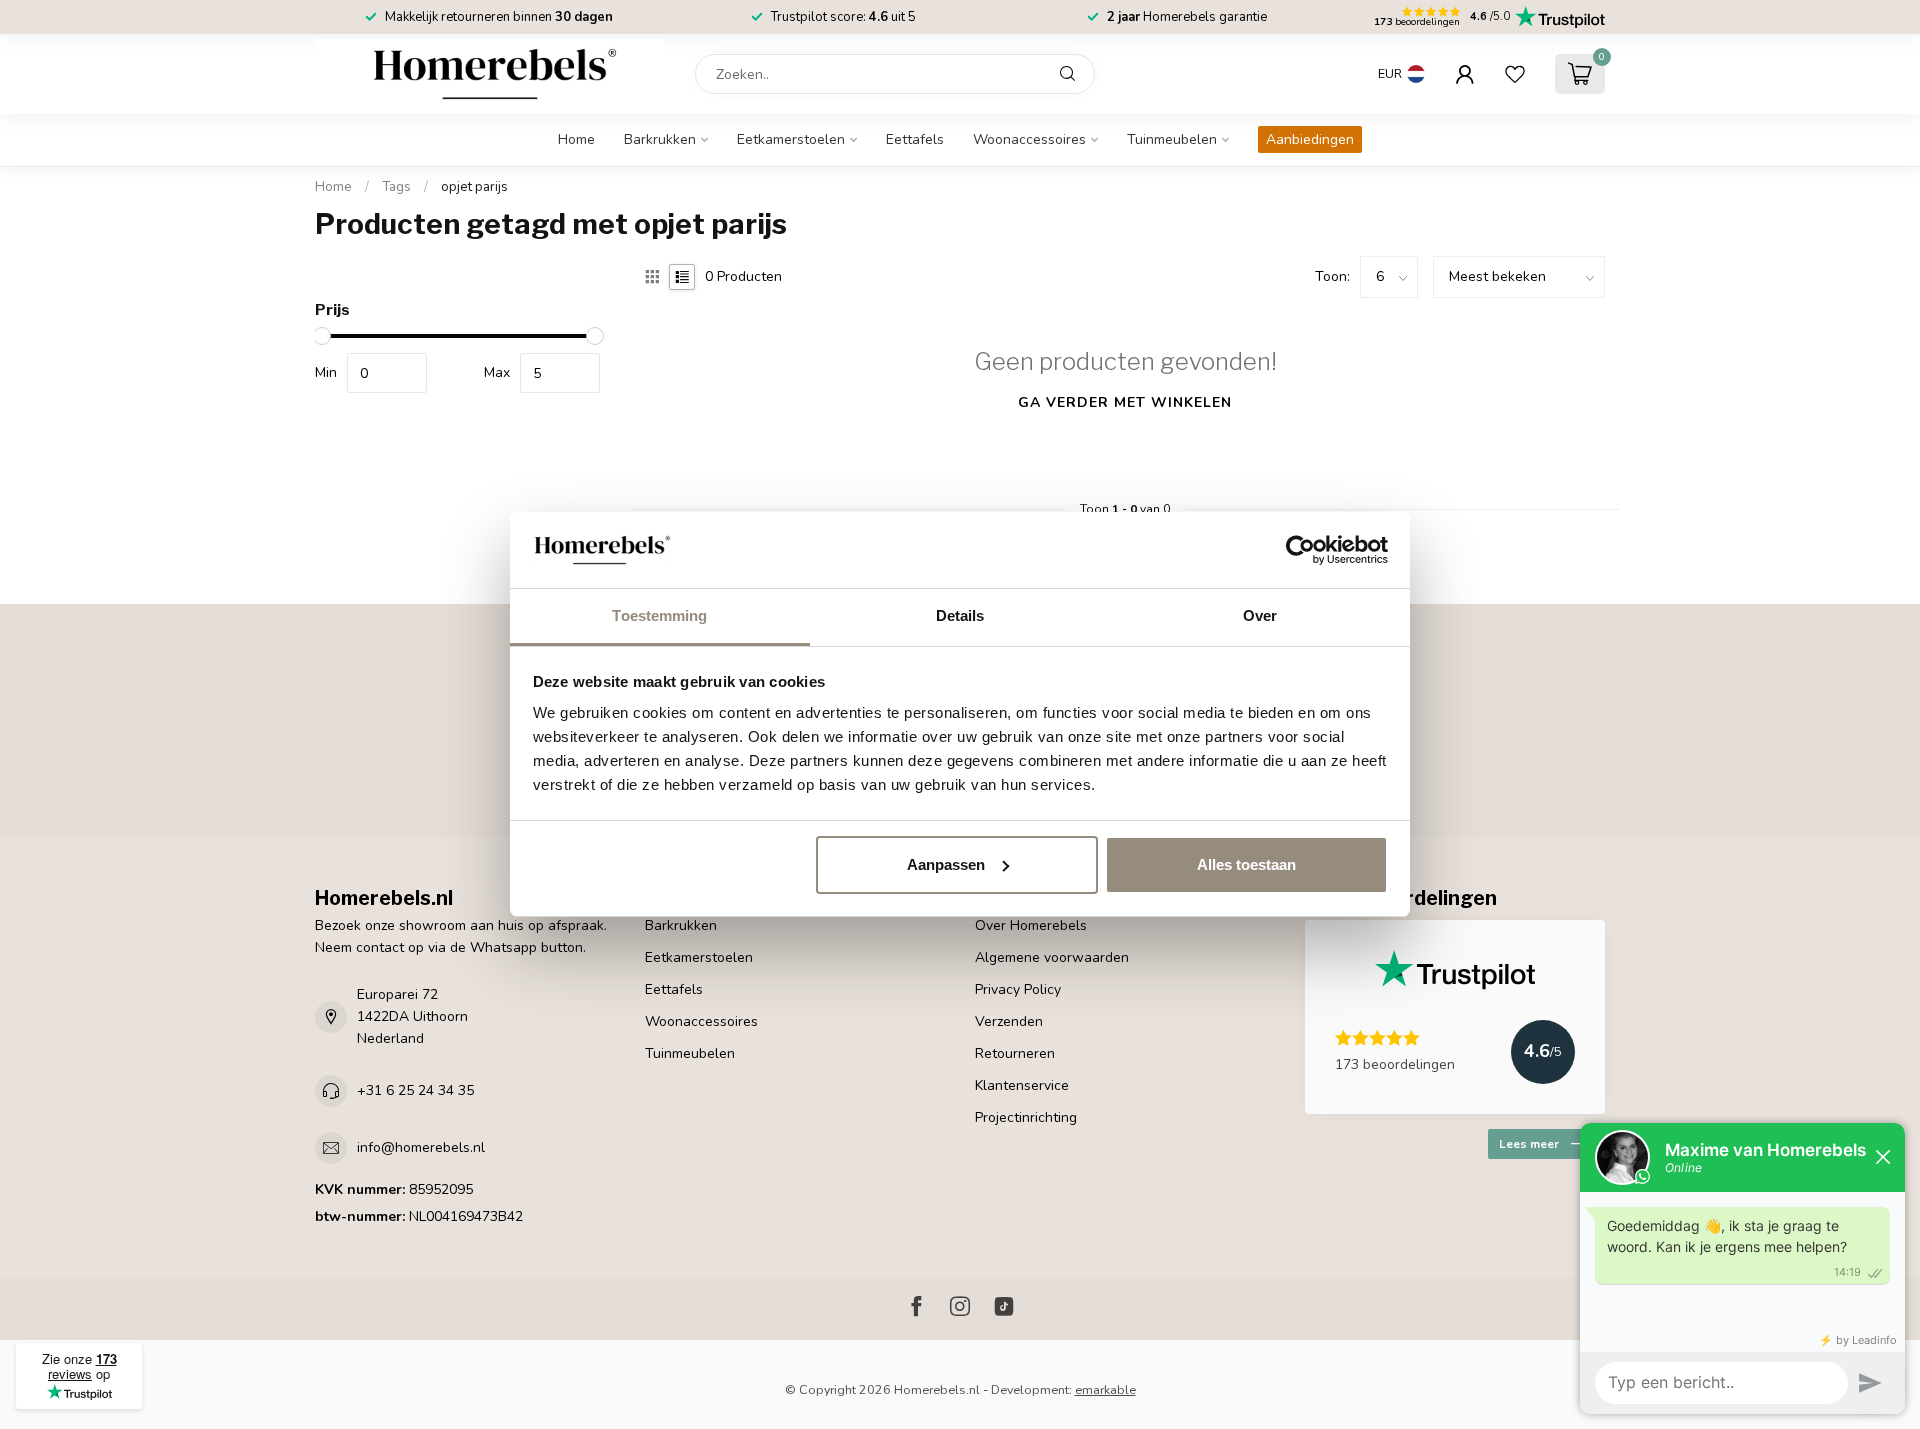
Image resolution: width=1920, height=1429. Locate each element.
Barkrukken (660, 139)
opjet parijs (474, 187)
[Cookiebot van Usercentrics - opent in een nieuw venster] (1300, 550)
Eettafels (915, 139)
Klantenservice (1022, 1085)
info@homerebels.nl (421, 1147)
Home (576, 139)
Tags (396, 187)
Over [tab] (1260, 615)
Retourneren (1015, 1053)
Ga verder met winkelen (1125, 402)
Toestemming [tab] (659, 615)
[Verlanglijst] (1515, 74)
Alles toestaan (1246, 864)
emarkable (1105, 1389)
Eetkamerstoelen (791, 139)
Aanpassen (946, 864)
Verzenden (1009, 1021)
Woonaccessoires (1029, 139)
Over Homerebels (1031, 925)
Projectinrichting (1026, 1117)
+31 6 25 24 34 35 (415, 1090)
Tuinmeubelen (1172, 139)
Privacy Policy (1018, 989)
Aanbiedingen (1310, 139)
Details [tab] (960, 615)
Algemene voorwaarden (1052, 957)
